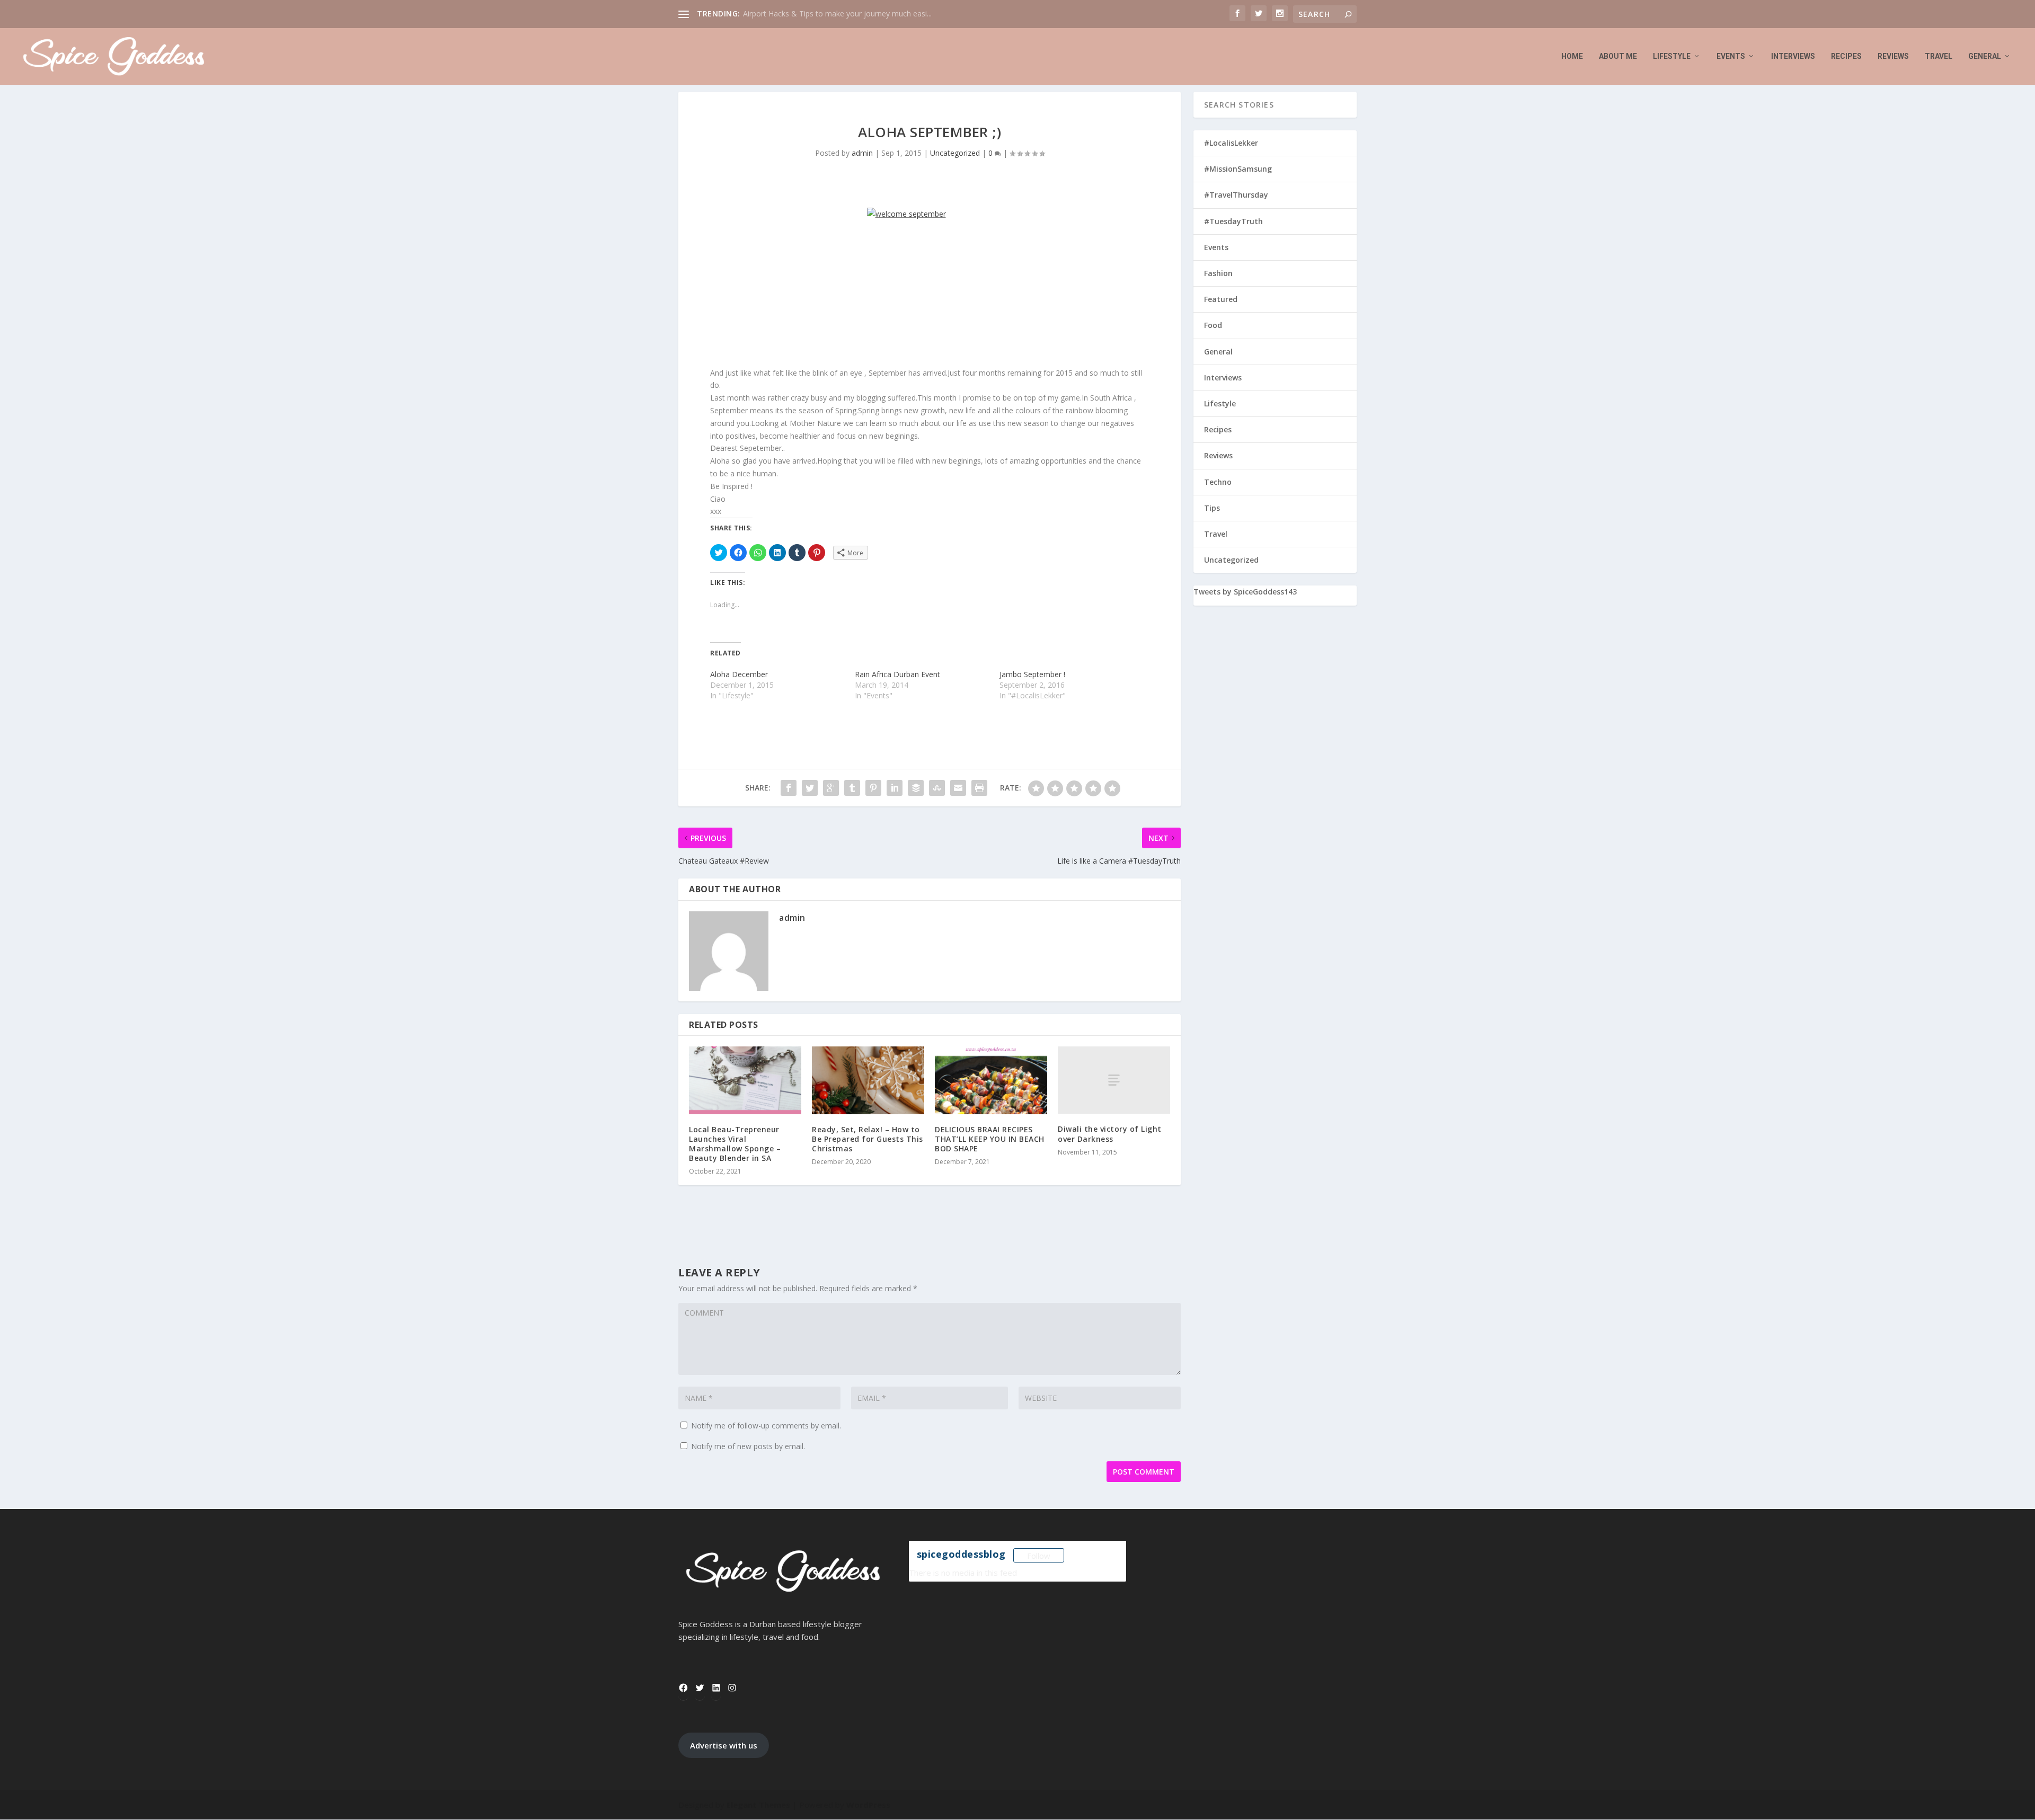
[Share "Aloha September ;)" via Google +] (831, 788)
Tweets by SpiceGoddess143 (1245, 592)
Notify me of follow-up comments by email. (766, 1426)
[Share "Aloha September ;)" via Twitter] (810, 788)
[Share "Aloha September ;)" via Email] (958, 788)
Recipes (1846, 56)
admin (862, 153)
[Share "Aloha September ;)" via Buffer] (916, 788)
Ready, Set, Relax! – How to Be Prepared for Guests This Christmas (868, 1139)
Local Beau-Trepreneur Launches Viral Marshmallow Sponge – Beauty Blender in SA (735, 1144)
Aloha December (739, 674)
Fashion (1218, 273)
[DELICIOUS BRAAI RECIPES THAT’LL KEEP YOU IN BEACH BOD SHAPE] (991, 1080)
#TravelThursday (1236, 195)
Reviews (1893, 56)
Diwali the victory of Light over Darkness (1110, 1134)
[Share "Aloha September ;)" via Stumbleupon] (937, 788)
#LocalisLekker (1231, 143)
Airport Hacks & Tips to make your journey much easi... (837, 14)
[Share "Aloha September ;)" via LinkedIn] (895, 788)
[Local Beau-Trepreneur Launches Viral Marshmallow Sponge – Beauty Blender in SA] (745, 1080)
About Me (1618, 56)
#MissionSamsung (1238, 169)
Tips (1212, 508)
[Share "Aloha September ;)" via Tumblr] (852, 788)
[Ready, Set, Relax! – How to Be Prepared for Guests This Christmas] (868, 1080)
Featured (1221, 299)
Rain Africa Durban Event (897, 674)
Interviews (1793, 56)
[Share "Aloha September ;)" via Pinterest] (873, 788)
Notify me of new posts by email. (748, 1446)
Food (1213, 325)
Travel (1939, 56)
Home (1572, 56)
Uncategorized (955, 153)
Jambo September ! (1032, 674)
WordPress (868, 1805)
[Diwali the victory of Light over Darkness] (1114, 1080)
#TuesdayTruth (1233, 221)
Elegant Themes (758, 1805)
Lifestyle (1672, 56)
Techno (1218, 482)
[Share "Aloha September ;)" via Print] (979, 788)
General (1985, 56)
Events (1731, 56)
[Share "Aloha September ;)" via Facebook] (789, 788)
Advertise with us (724, 1745)
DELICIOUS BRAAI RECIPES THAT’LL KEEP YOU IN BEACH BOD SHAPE (990, 1139)
